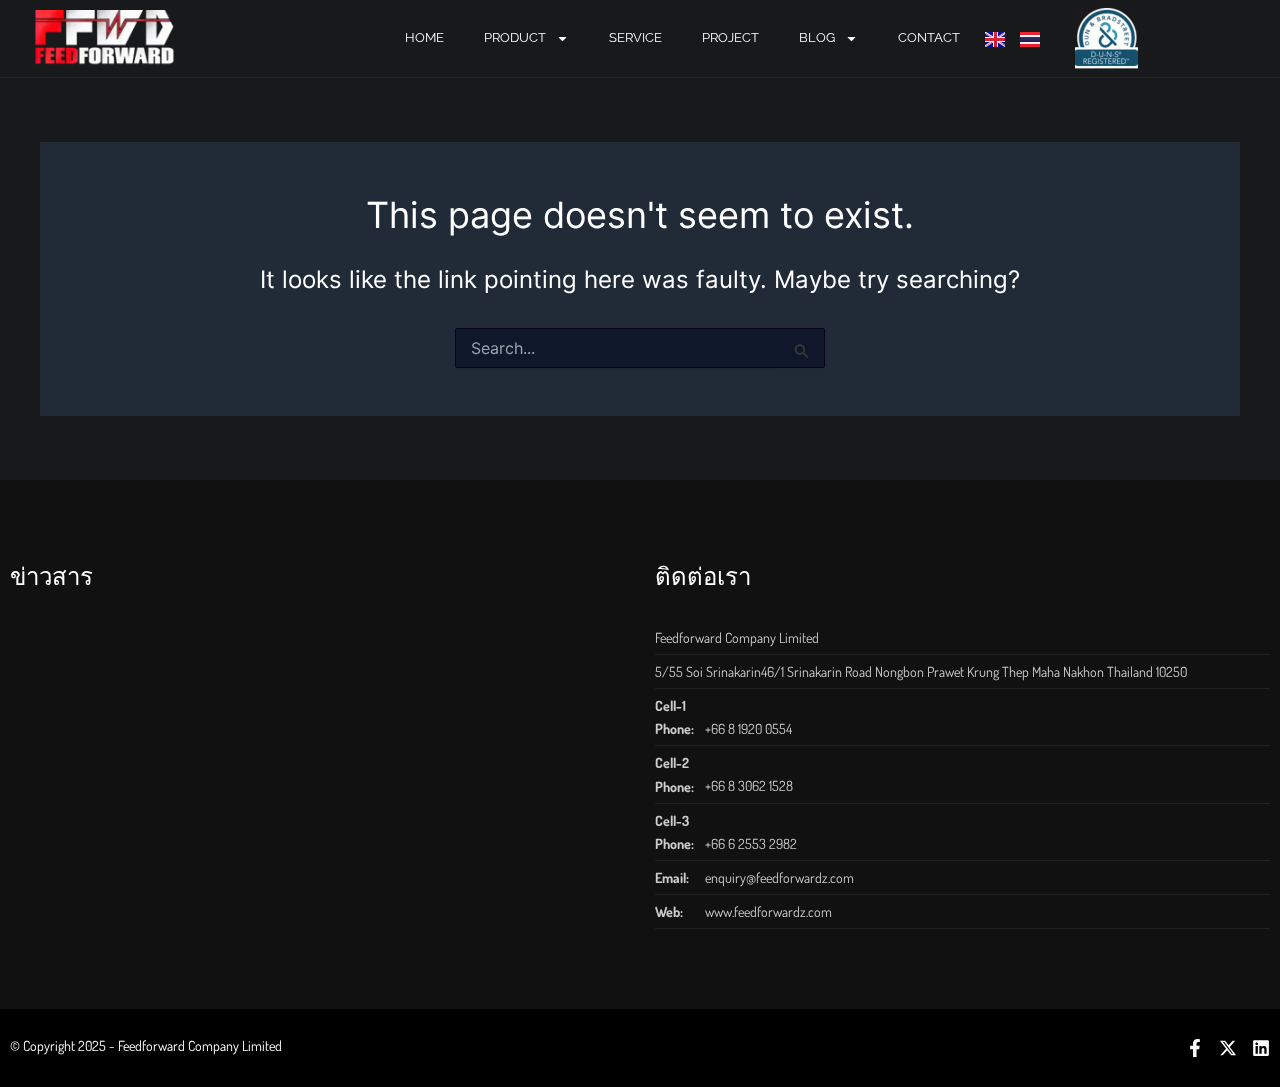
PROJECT (730, 37)
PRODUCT (515, 37)
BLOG (817, 37)
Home (424, 37)
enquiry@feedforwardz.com (779, 877)
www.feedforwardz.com (768, 911)
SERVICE (635, 37)
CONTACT (929, 37)
